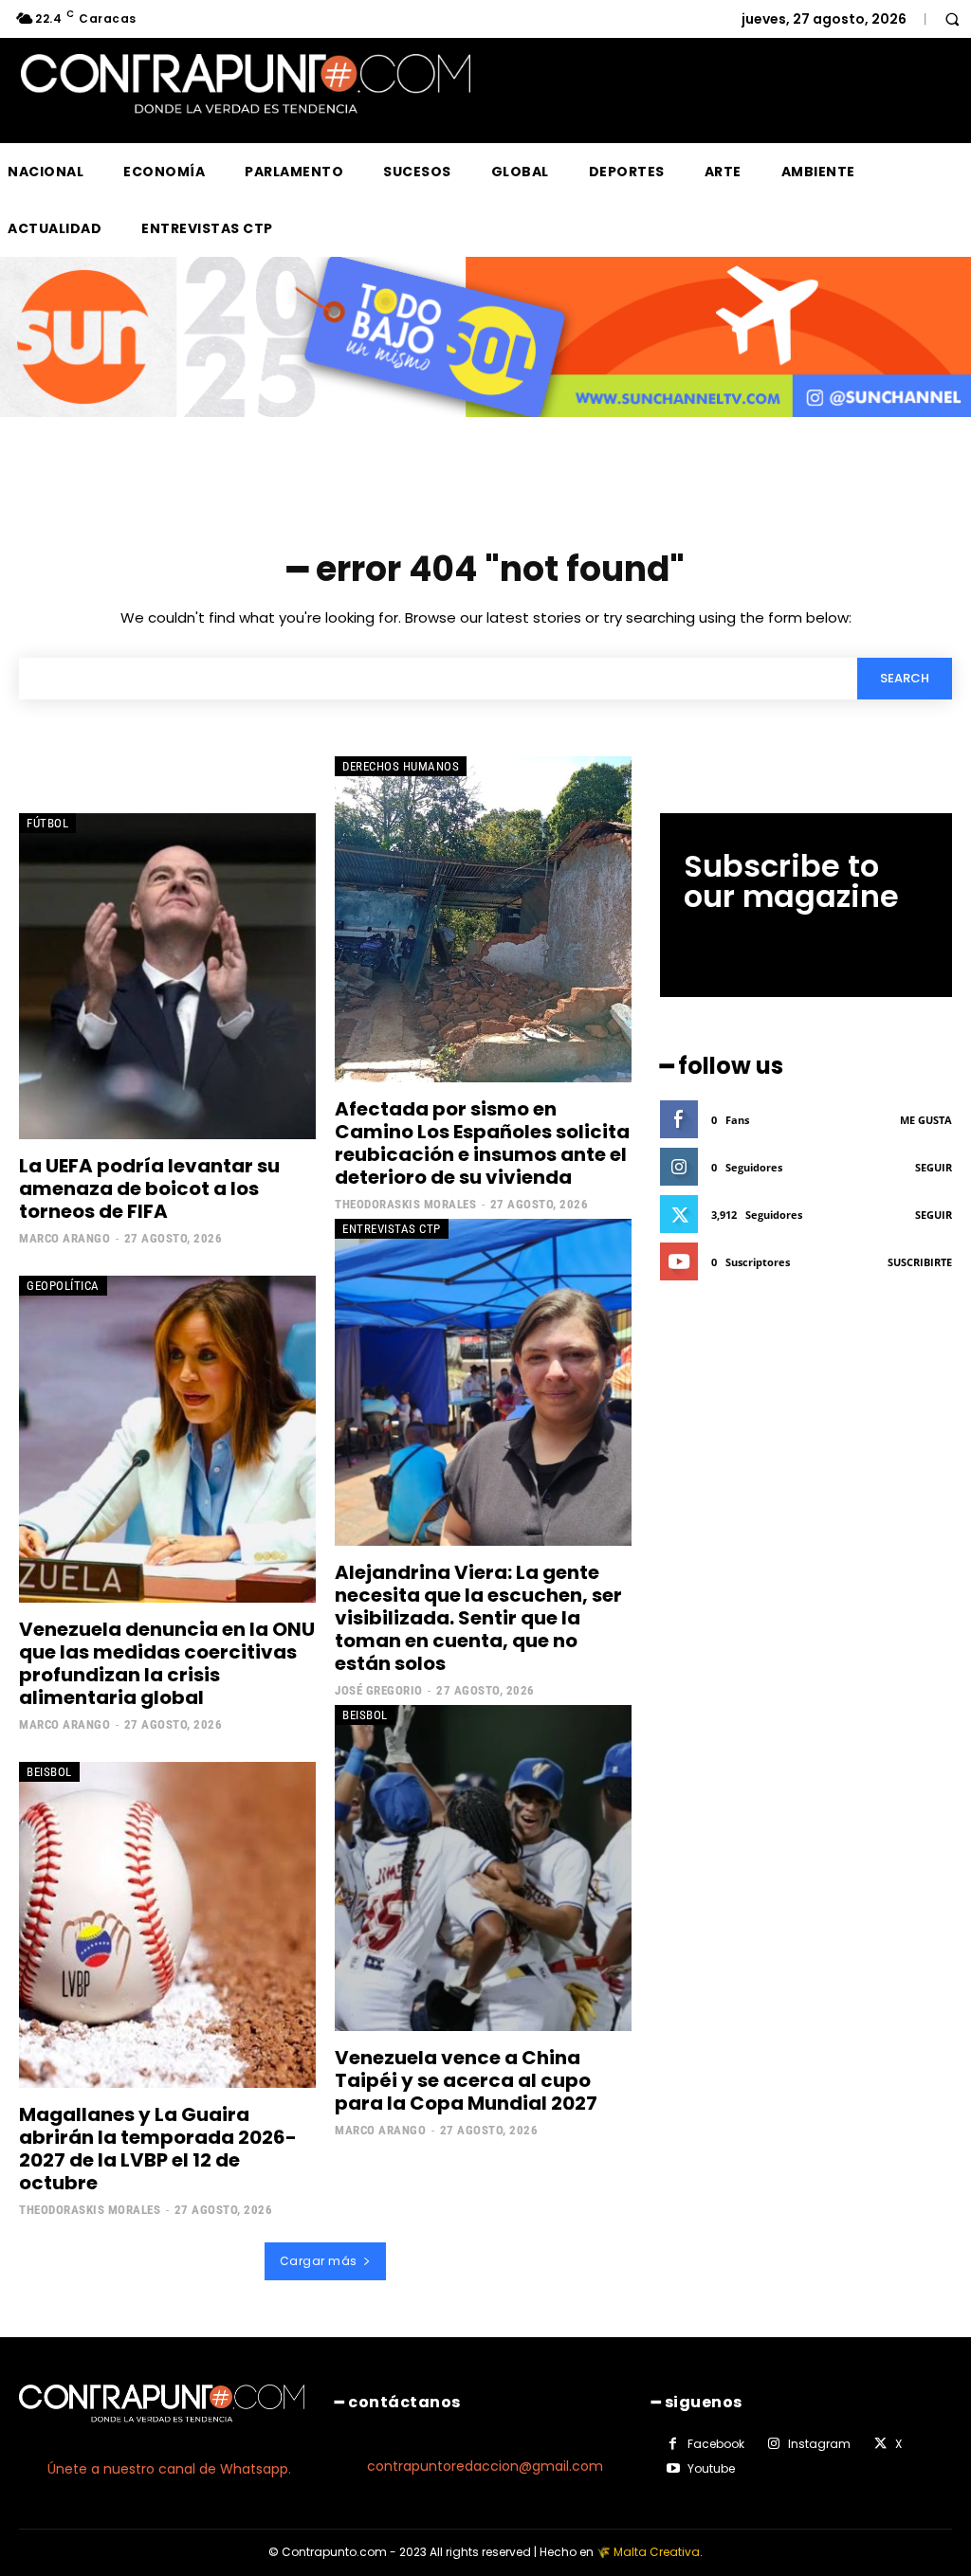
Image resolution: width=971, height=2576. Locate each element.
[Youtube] (673, 2469)
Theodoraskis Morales (405, 1204)
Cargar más (319, 2261)
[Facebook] (673, 2444)
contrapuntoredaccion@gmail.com (485, 2466)
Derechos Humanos (401, 766)
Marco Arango (64, 1238)
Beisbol (49, 1772)
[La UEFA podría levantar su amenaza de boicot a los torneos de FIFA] (167, 976)
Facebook (716, 2444)
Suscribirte (920, 1262)
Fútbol (47, 823)
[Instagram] (774, 2444)
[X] (880, 2444)
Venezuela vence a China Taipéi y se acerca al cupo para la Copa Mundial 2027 (466, 2080)
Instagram (819, 2444)
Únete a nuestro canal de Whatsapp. (169, 2469)
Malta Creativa (657, 2552)
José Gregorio (379, 1690)
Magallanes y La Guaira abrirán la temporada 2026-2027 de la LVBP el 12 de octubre (158, 2149)
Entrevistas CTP (392, 1229)
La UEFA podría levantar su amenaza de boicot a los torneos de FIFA (149, 1188)
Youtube (711, 2468)
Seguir (934, 1167)
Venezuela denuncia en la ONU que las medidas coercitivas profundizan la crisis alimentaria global (167, 1663)
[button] (952, 19)
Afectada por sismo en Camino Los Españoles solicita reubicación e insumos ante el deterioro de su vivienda (482, 1143)
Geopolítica (63, 1286)
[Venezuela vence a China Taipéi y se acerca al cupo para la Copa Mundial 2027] (483, 1868)
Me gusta (926, 1120)
